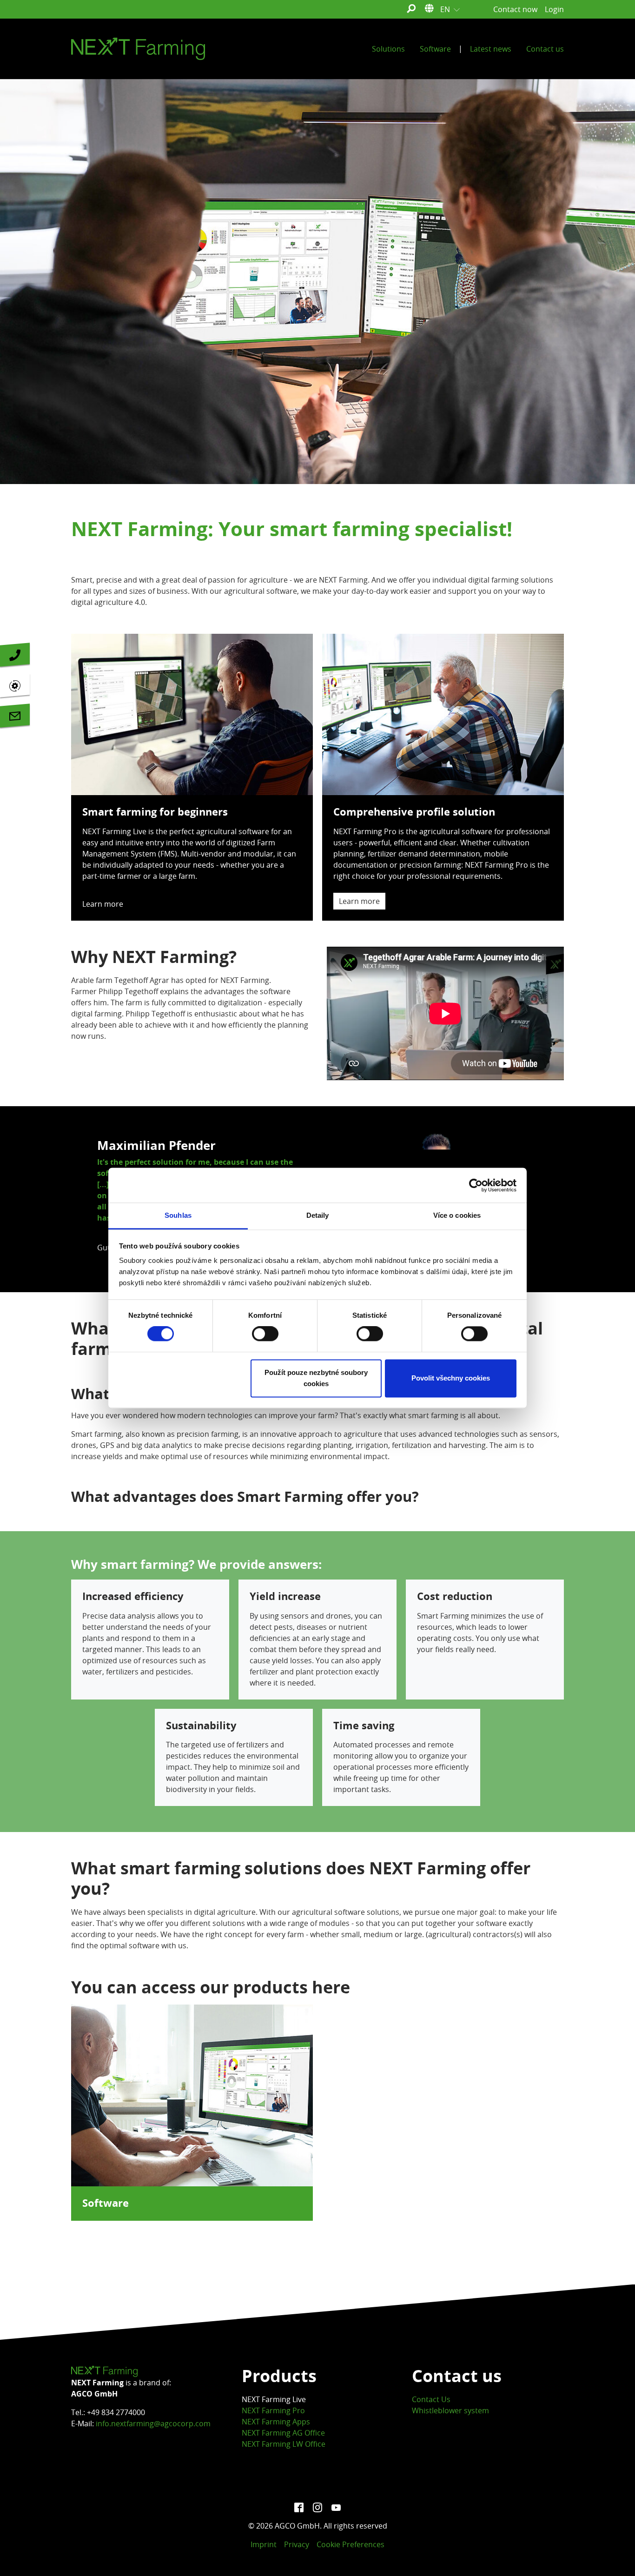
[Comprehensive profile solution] (443, 714)
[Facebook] (299, 2507)
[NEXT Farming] (138, 49)
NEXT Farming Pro (273, 2410)
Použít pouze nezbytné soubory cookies (316, 1378)
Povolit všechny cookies (451, 1378)
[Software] (192, 2095)
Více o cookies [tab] (457, 1215)
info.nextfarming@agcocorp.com (153, 2423)
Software (106, 2203)
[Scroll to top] (615, 2556)
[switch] (265, 1334)
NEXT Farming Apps (276, 2422)
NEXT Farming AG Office (283, 2433)
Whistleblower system (450, 2410)
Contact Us (431, 2399)
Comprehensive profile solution (414, 812)
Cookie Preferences (351, 2544)
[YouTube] (336, 2507)
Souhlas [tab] (178, 1215)
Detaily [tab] (318, 1215)
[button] (94, 1199)
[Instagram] (317, 2507)
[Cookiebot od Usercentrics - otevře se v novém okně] (476, 1185)
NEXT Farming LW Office (284, 2444)
